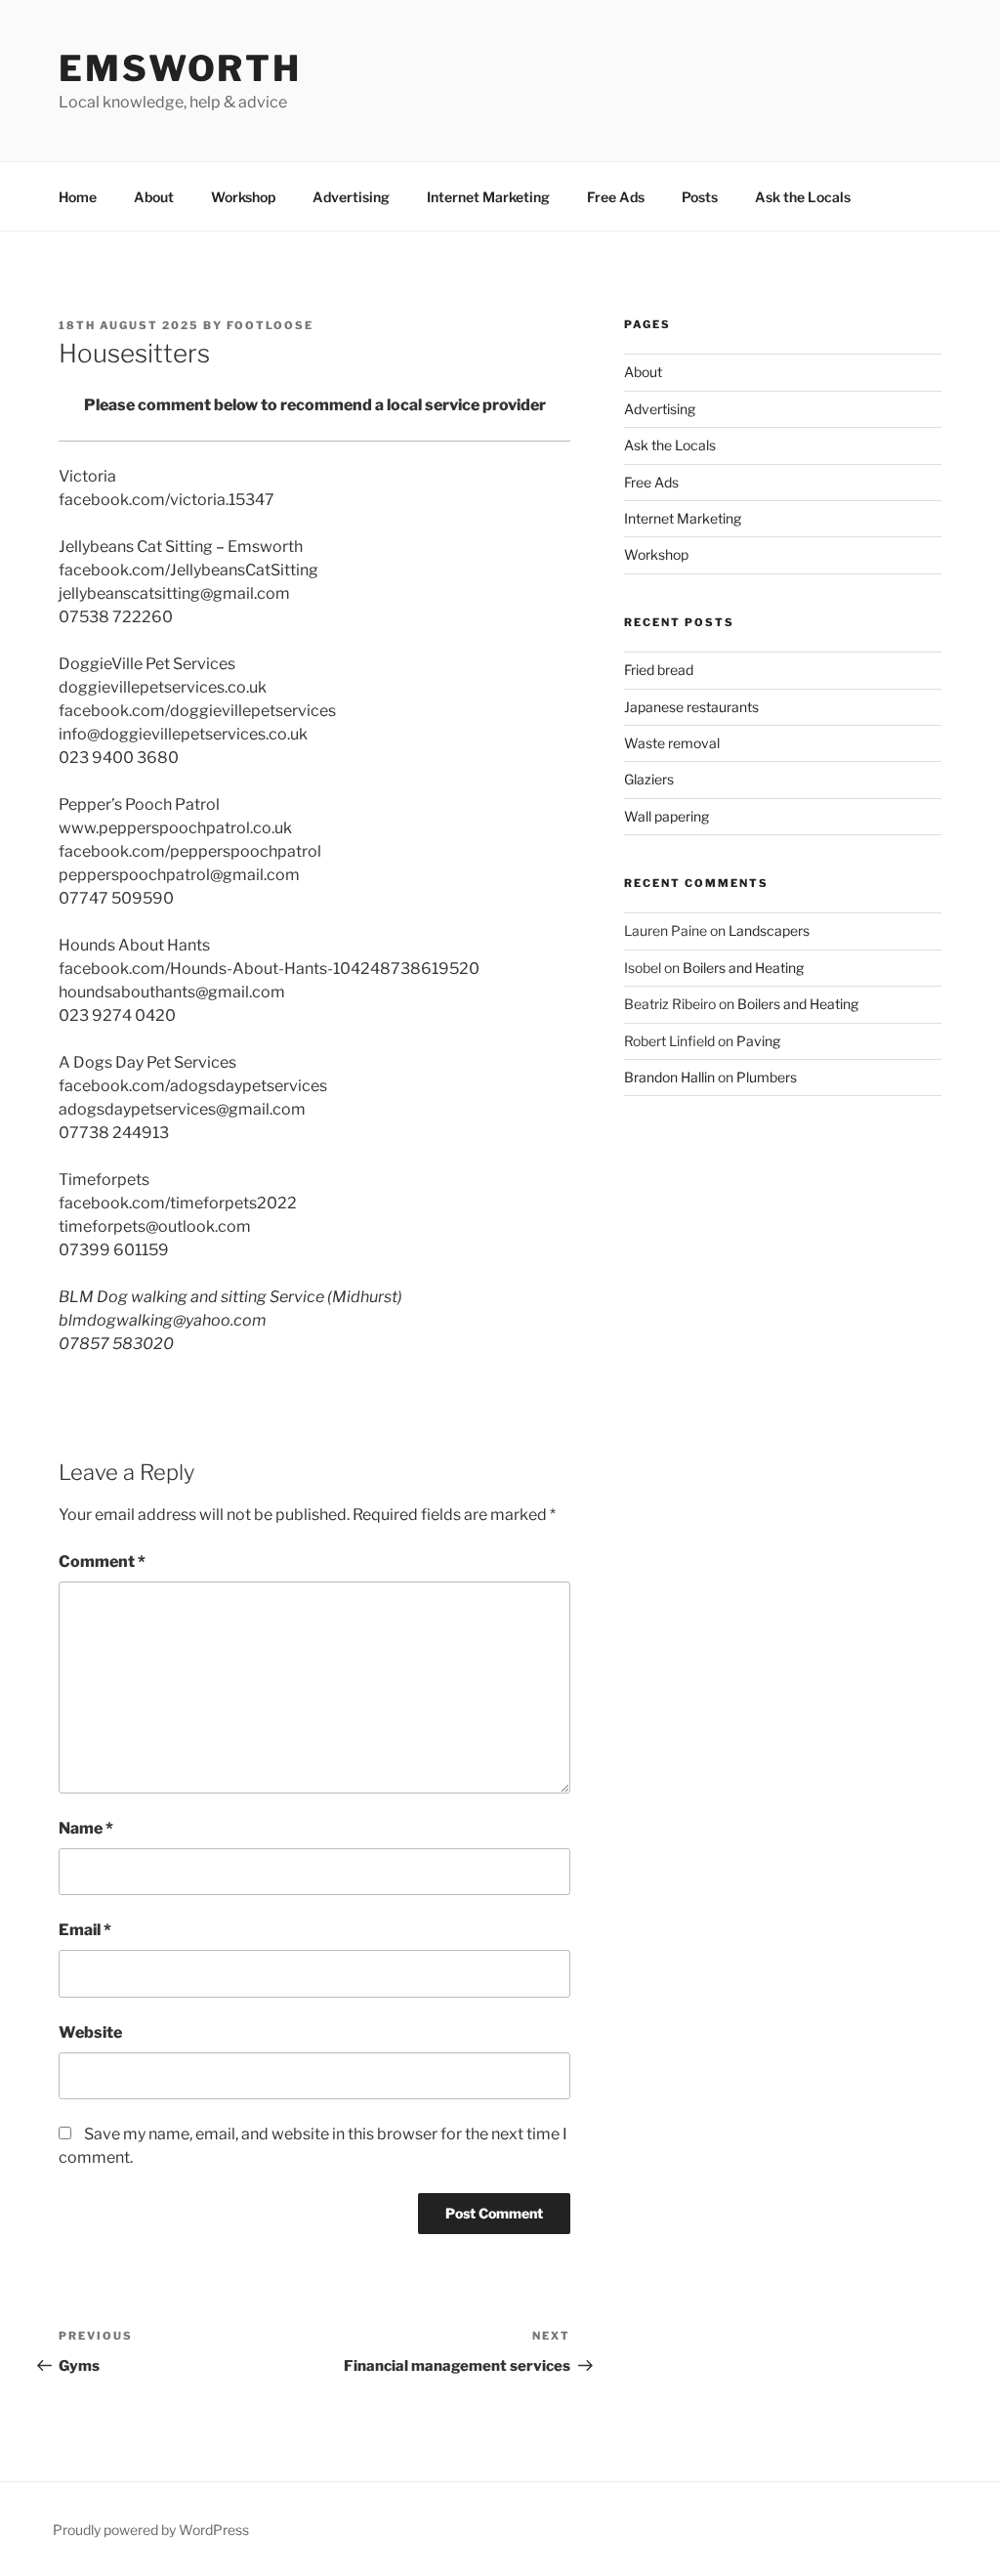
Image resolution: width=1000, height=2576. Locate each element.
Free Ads (616, 197)
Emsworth (180, 68)
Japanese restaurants (691, 707)
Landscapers (769, 930)
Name (86, 1828)
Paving (758, 1041)
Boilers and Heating (743, 968)
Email (85, 1930)
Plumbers (767, 1077)
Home (78, 197)
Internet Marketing (488, 197)
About (154, 197)
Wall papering (667, 816)
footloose (270, 325)
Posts (700, 197)
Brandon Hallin (669, 1077)
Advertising (351, 197)
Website (90, 2032)
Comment (102, 1562)
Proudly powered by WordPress (151, 2530)
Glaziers (649, 779)
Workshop (243, 197)
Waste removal (672, 743)
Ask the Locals (803, 197)
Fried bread (659, 670)
